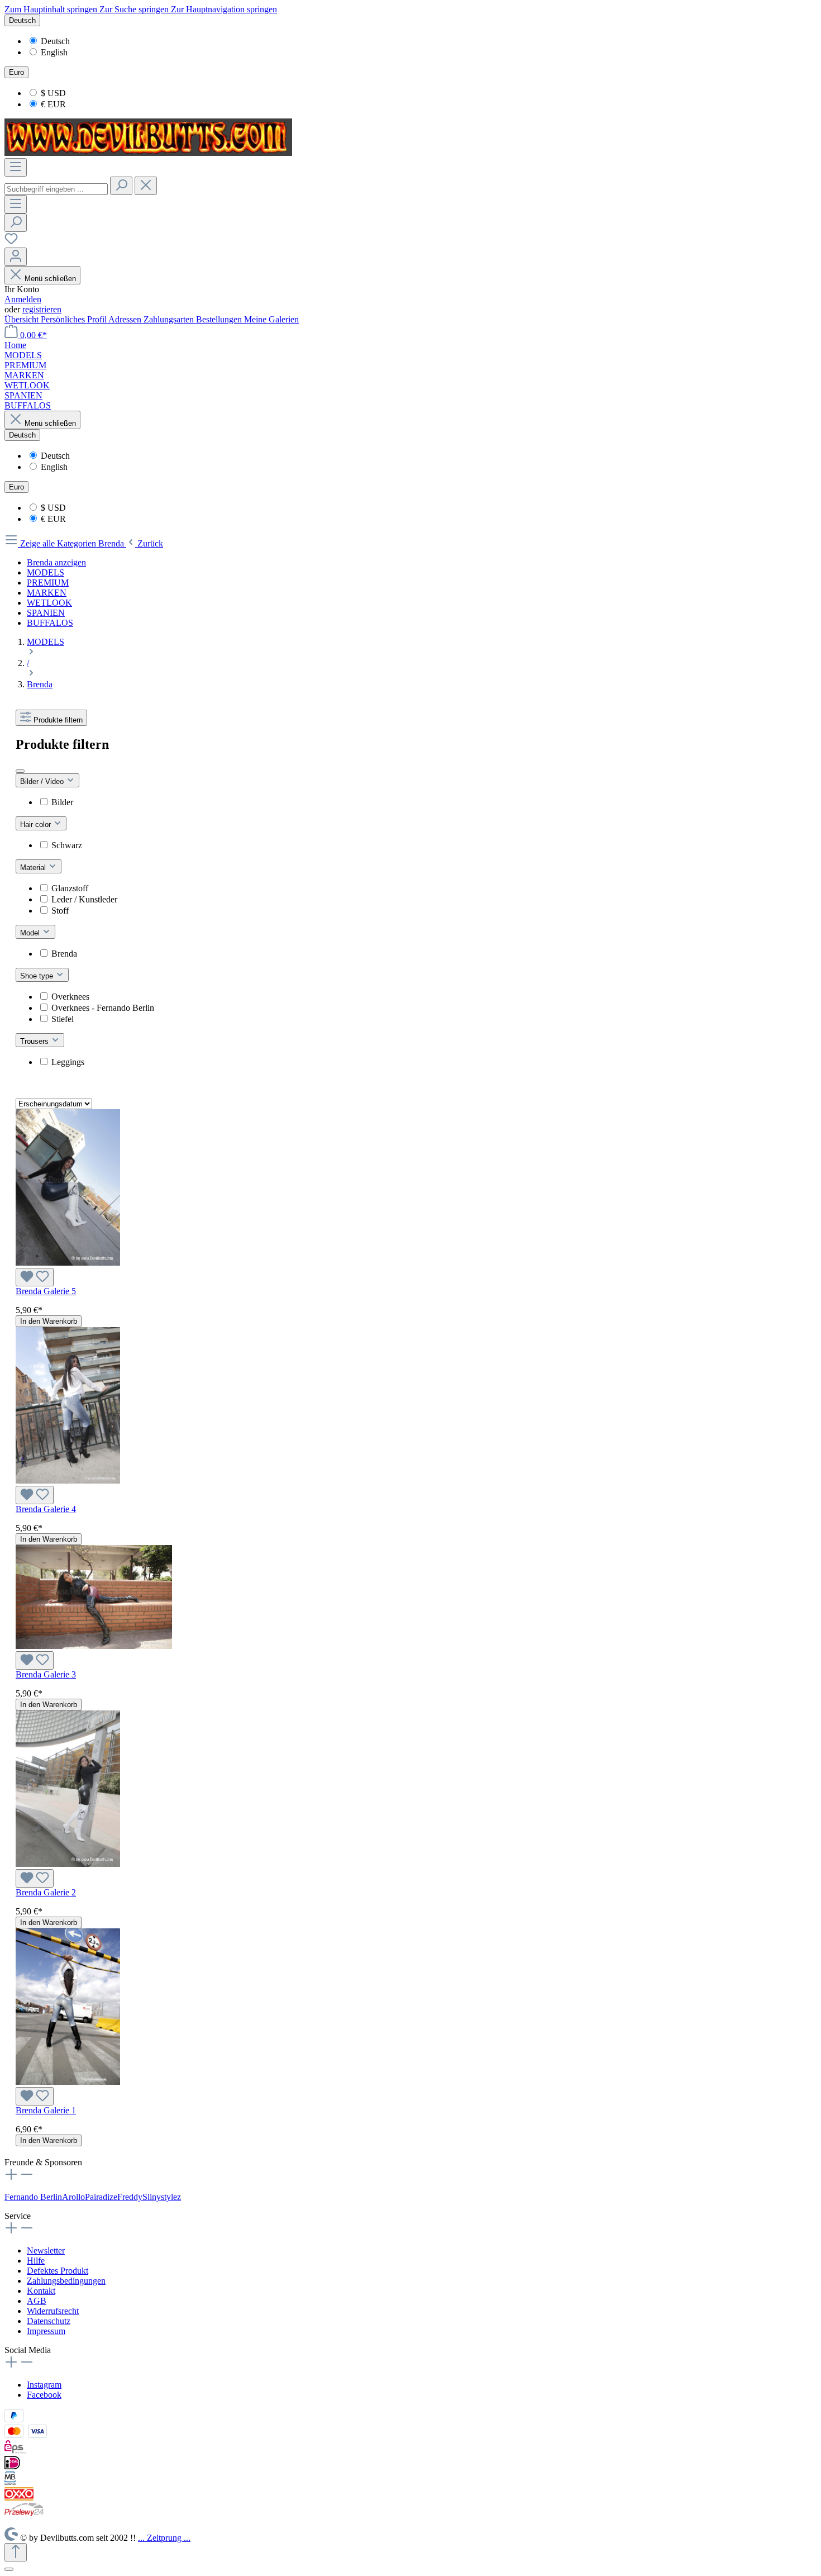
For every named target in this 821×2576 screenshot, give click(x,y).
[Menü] (16, 167)
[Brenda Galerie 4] (68, 1481)
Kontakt (41, 2291)
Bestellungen (220, 319)
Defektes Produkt (58, 2271)
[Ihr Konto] (16, 257)
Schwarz (67, 845)
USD (53, 93)
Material (34, 868)
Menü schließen (50, 279)
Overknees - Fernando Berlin (103, 1008)
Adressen (126, 319)
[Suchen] (121, 186)
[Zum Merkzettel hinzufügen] (35, 1277)
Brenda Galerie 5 (46, 1291)
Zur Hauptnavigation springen (224, 9)
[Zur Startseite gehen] (148, 153)
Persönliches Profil (75, 319)
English (54, 52)
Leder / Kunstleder (84, 899)
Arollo (73, 2197)
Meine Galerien (271, 319)
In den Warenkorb (49, 1321)
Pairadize (101, 2197)
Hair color (37, 824)
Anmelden (23, 299)
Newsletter (46, 2251)
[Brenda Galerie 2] (68, 1864)
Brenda (64, 954)
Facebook (44, 2395)
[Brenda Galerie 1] (68, 2082)
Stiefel (63, 1019)
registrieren (42, 309)
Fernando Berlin (33, 2197)
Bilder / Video (43, 781)
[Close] (9, 2569)
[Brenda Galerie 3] (94, 1646)
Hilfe (36, 2261)
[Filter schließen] (20, 771)
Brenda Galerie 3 (46, 1674)
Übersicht (23, 319)
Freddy (130, 2197)
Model (31, 933)
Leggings (68, 1062)
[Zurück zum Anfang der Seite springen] (16, 2552)
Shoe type (38, 976)
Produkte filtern (58, 720)
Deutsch (55, 41)
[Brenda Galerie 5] (68, 1263)
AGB (37, 2301)
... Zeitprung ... (164, 2538)
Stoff (60, 911)
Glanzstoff (70, 888)
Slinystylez (162, 2197)
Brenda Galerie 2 (46, 1892)
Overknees (70, 997)
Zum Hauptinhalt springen (52, 9)
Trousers (35, 1041)
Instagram (44, 2385)
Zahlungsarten (170, 319)
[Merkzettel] (11, 242)
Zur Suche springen (135, 9)
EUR (53, 104)
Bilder (62, 802)
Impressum (46, 2331)
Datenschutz (49, 2321)
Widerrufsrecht (53, 2311)
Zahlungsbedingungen (66, 2281)
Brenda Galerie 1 (46, 2110)
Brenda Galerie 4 (46, 1509)
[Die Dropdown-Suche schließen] (146, 186)
